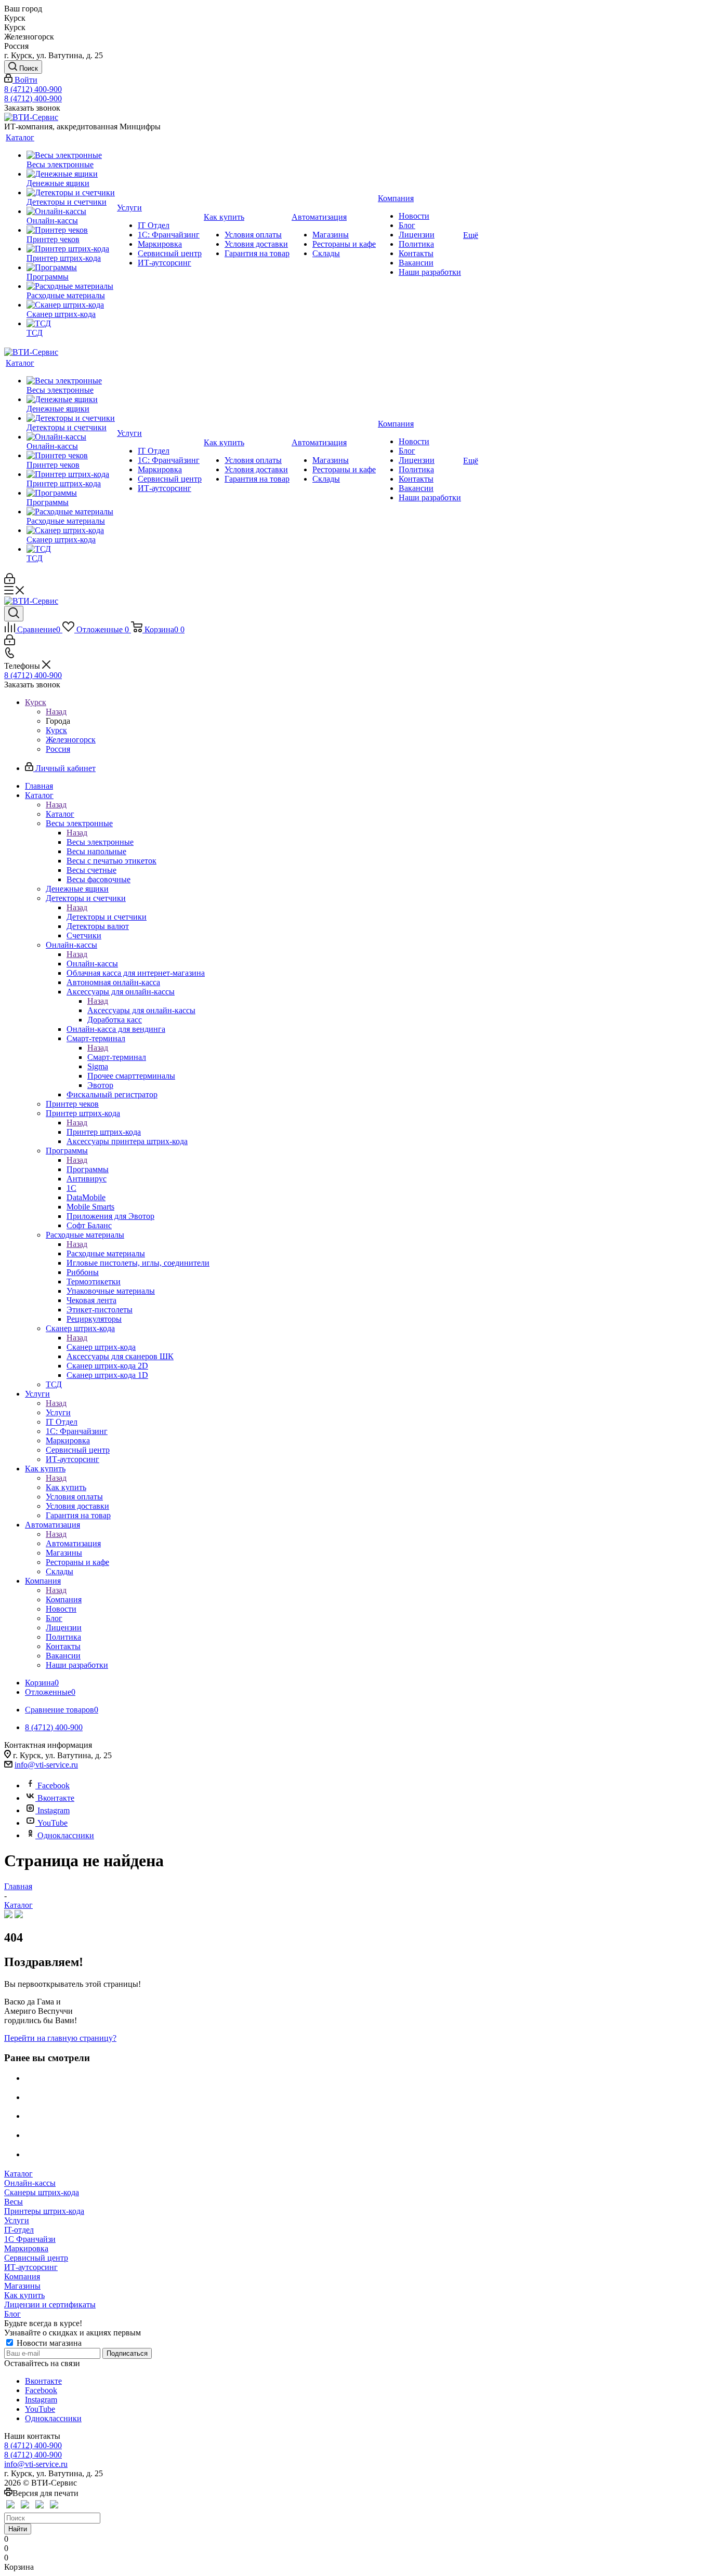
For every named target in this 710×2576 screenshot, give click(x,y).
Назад (56, 712)
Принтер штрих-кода (104, 1132)
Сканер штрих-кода (101, 1347)
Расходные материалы (106, 1253)
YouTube (52, 1823)
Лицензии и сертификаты (50, 2305)
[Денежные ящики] (71, 174)
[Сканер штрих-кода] (71, 305)
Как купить (66, 1487)
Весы (14, 2202)
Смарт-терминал (117, 1057)
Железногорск (71, 740)
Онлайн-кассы (92, 964)
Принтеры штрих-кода (44, 2211)
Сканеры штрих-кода (42, 2192)
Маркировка (26, 2248)
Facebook (54, 1785)
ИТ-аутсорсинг (31, 2267)
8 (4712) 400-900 (33, 89)
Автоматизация (73, 1543)
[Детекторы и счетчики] (71, 193)
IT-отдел (19, 2230)
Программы (88, 1169)
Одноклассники (66, 1835)
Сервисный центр (36, 2258)
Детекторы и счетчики (107, 917)
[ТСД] (71, 324)
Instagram (54, 1810)
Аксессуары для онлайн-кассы (141, 1010)
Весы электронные (100, 842)
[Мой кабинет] (10, 581)
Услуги (58, 1412)
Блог (12, 2314)
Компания (64, 1599)
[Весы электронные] (71, 155)
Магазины (22, 2286)
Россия (58, 749)
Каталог (60, 814)
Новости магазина (48, 2343)
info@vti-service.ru (46, 1765)
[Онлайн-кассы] (71, 211)
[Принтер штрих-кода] (71, 249)
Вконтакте (56, 1798)
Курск (56, 730)
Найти (18, 2529)
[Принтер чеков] (71, 230)
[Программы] (71, 268)
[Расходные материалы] (71, 286)
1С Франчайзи (30, 2239)
